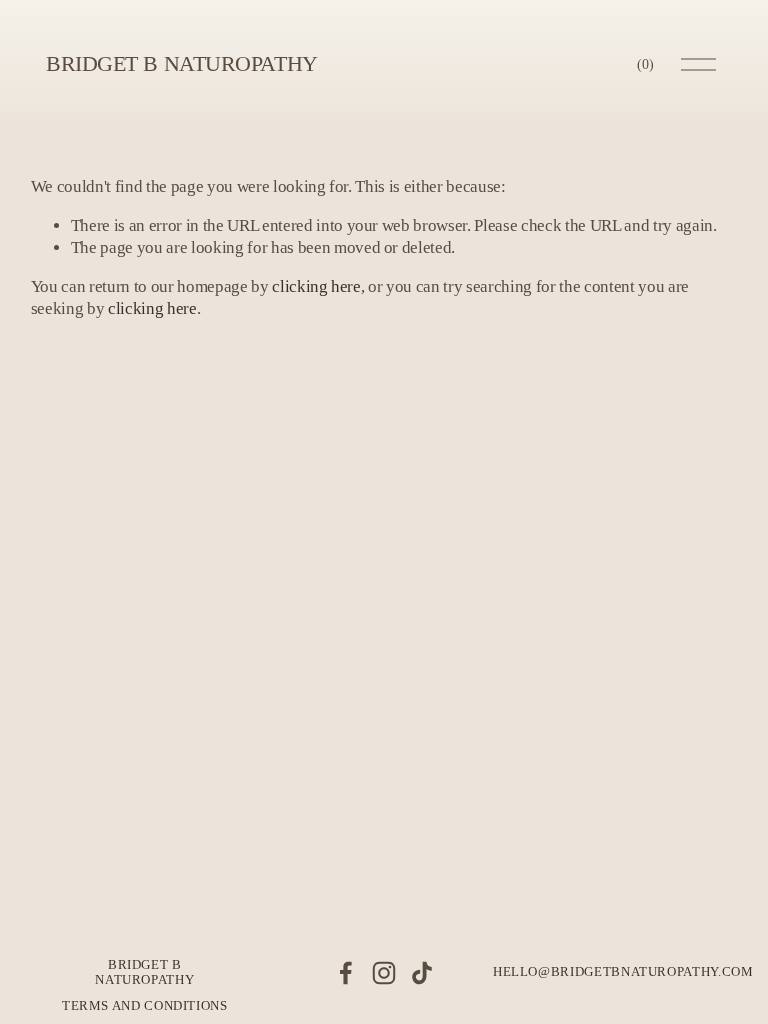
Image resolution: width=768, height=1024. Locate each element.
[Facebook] (346, 973)
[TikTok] (422, 973)
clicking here (316, 286)
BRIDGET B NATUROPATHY (182, 63)
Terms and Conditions (145, 1006)
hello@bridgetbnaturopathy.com (623, 972)
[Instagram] (384, 973)
